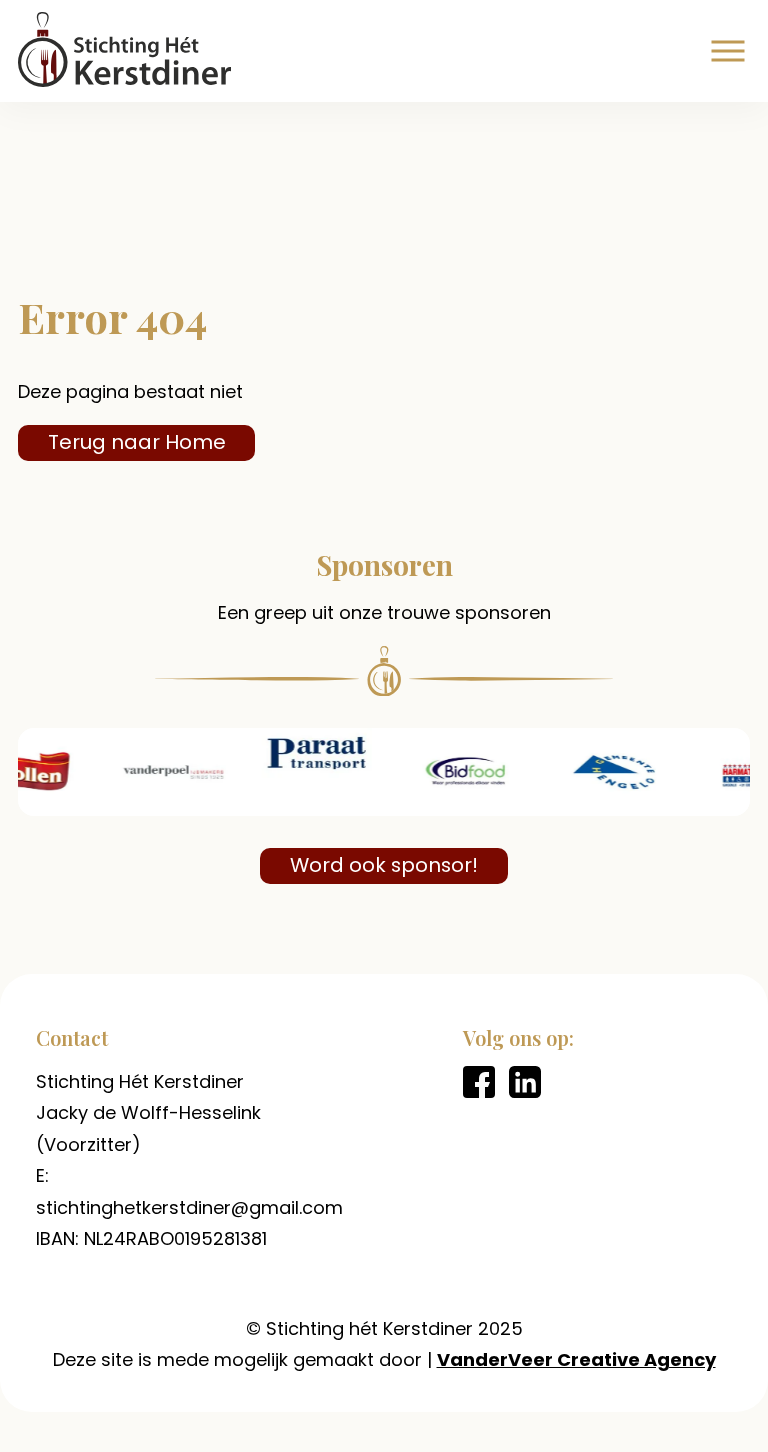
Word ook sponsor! (384, 865)
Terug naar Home (137, 442)
